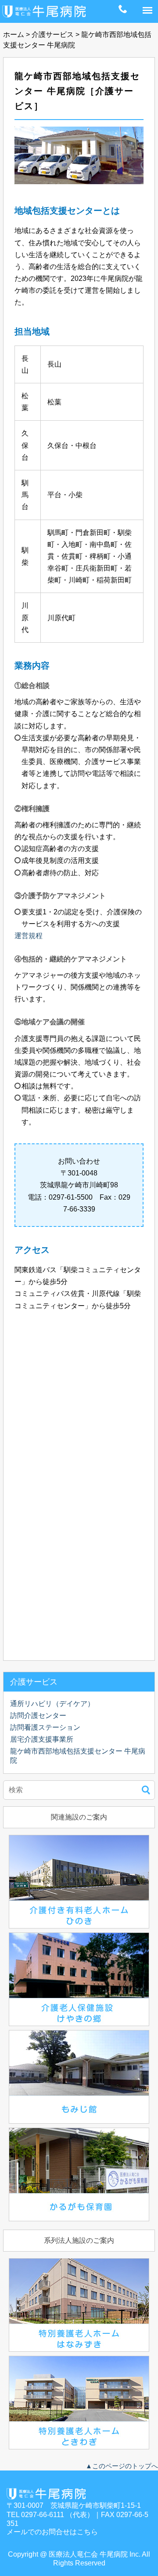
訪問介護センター (38, 1716)
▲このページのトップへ (122, 2466)
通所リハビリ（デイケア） (52, 1704)
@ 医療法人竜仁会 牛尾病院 (84, 2554)
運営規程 (29, 936)
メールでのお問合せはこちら (52, 2532)
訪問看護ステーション (45, 1727)
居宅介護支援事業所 (42, 1739)
